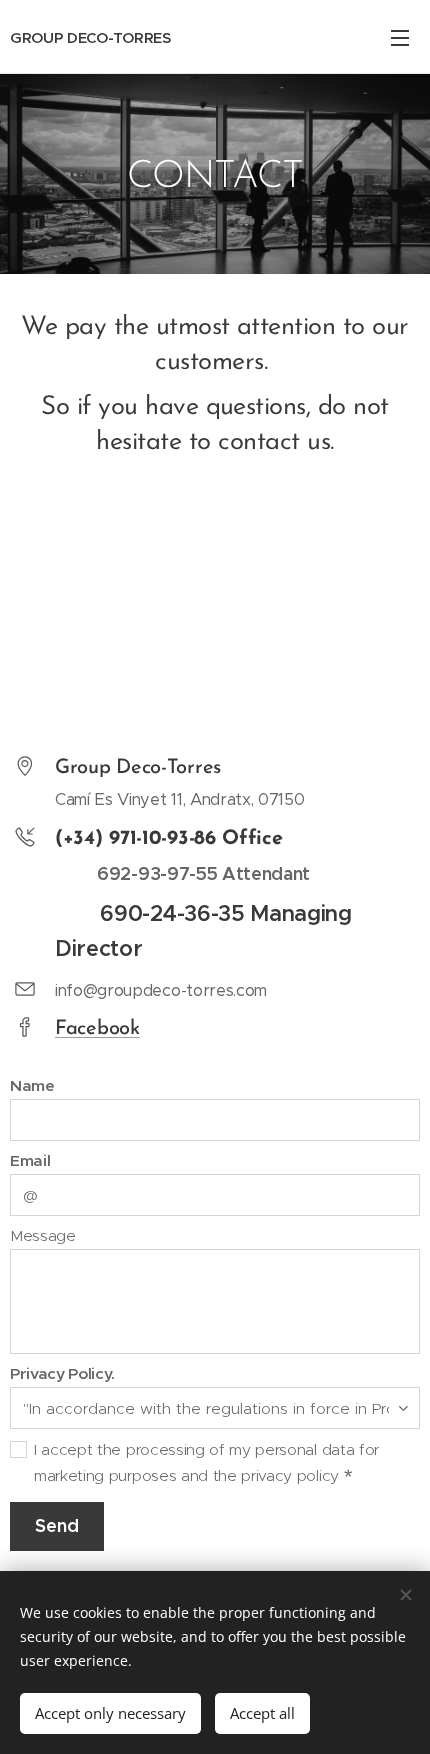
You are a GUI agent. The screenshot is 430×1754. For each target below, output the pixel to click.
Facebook (97, 1029)
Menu (400, 37)
